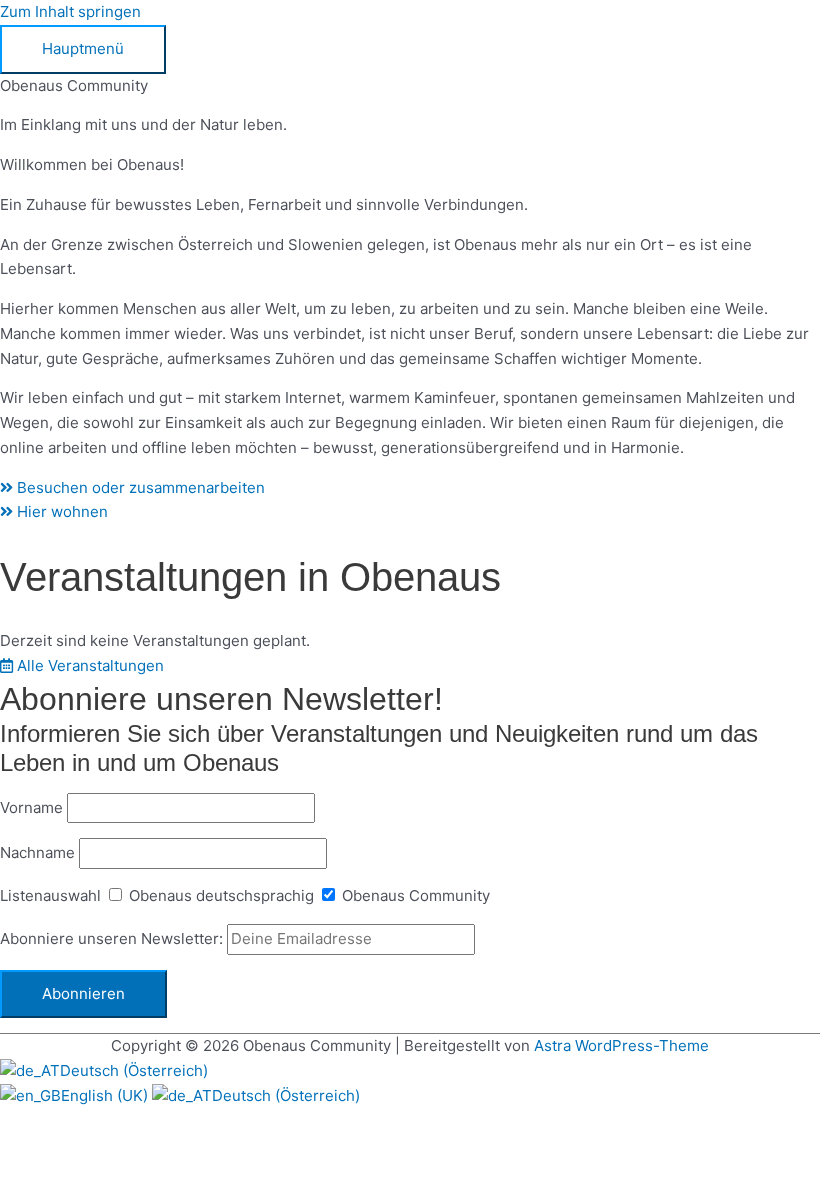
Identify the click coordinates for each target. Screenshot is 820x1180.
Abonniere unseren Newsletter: (113, 938)
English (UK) (106, 1095)
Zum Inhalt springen (70, 11)
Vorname (31, 807)
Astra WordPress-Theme (621, 1045)
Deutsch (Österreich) (134, 1070)
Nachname (37, 852)
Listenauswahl (50, 895)
